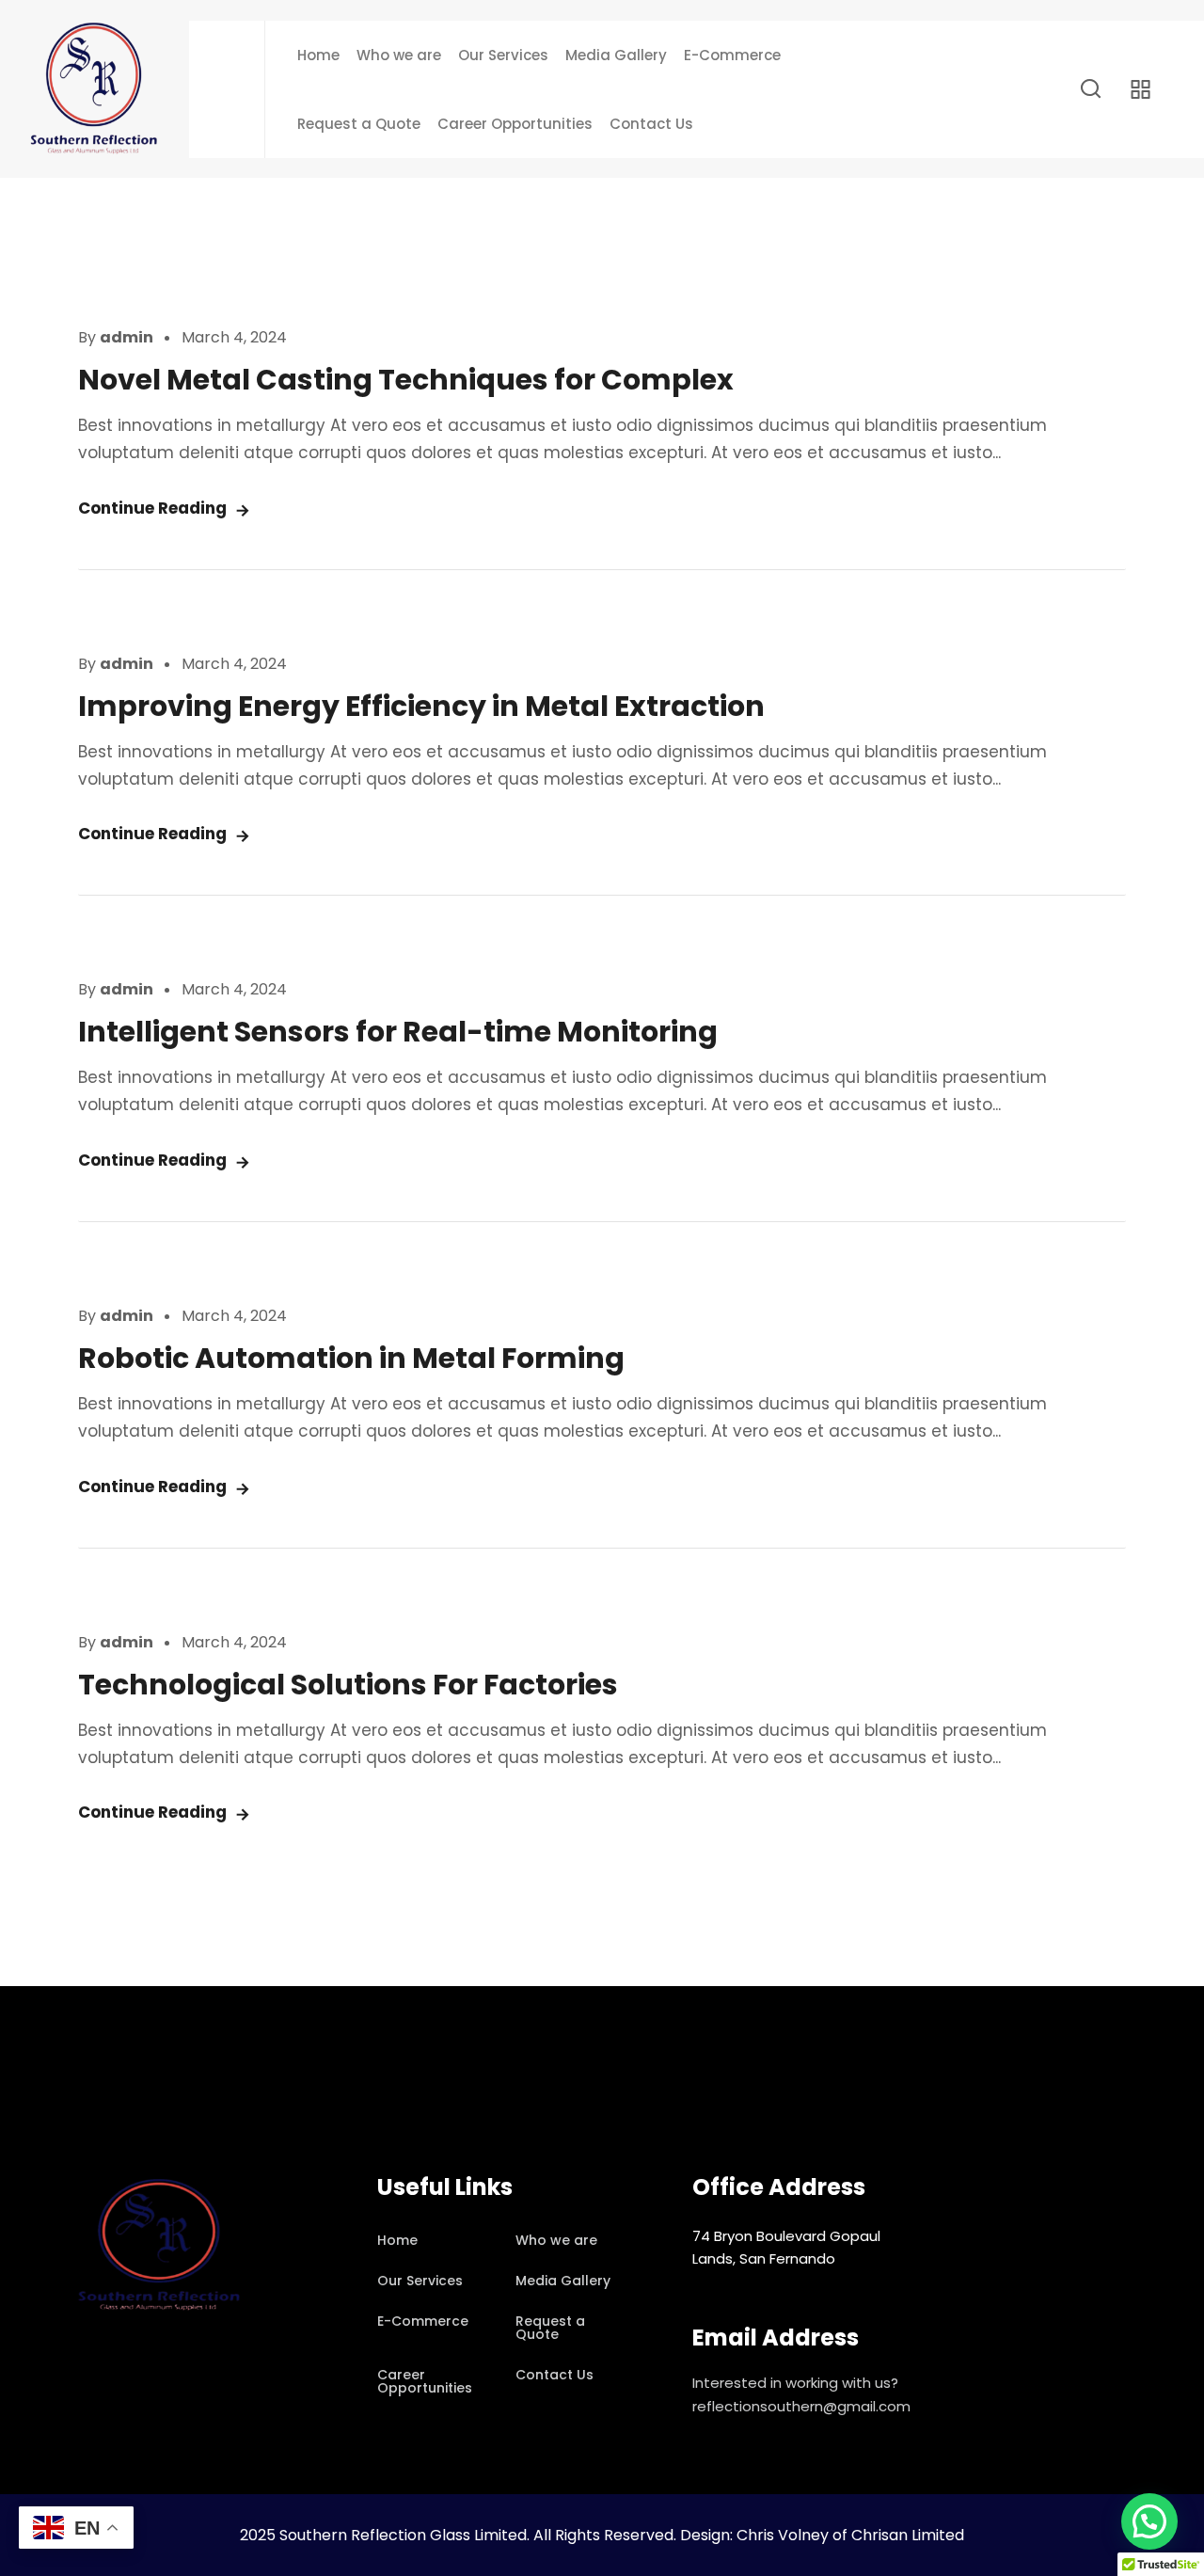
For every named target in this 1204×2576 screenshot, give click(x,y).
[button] (1149, 2521)
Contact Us (651, 124)
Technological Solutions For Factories (348, 1685)
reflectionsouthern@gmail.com (801, 2406)
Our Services (503, 55)
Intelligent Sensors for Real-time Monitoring (398, 1032)
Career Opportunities (515, 124)
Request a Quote (359, 124)
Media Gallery (616, 55)
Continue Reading (152, 508)
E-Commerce (732, 55)
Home (318, 55)
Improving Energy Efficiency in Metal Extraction (421, 706)
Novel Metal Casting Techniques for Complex (406, 380)
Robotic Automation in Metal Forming (351, 1358)
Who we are (399, 55)
